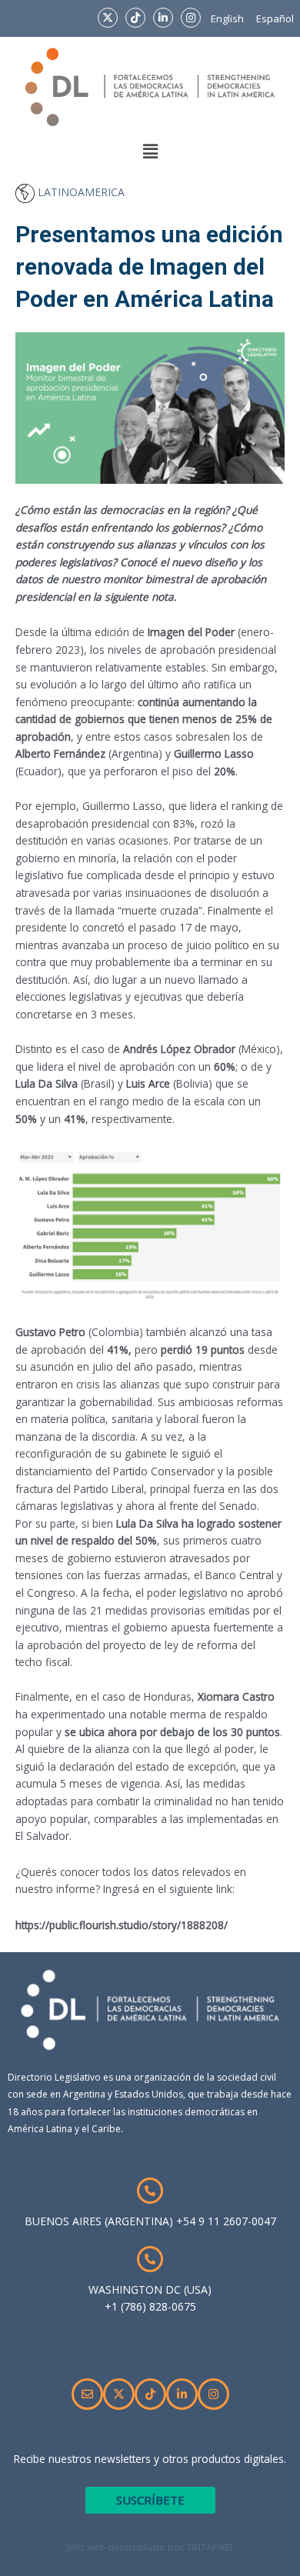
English (227, 18)
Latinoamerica (80, 192)
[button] (150, 152)
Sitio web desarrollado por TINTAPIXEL (150, 2547)
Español (275, 18)
